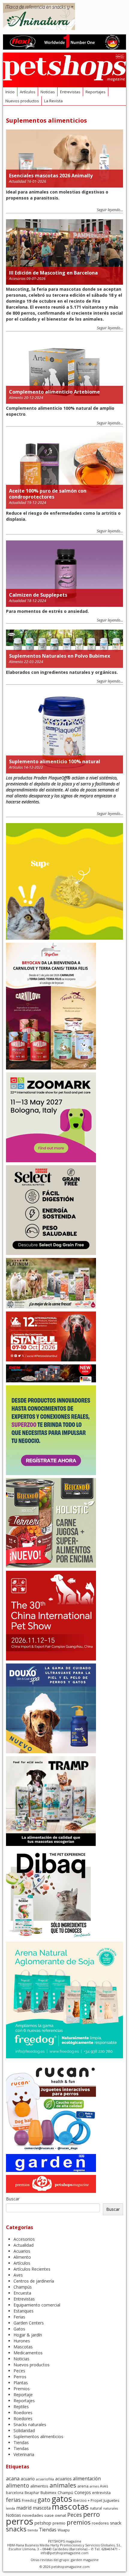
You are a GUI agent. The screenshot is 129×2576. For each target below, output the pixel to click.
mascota (42, 2508)
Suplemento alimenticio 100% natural (55, 761)
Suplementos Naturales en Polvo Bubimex (60, 656)
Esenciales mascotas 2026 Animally (51, 176)
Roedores (23, 2413)
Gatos (19, 2329)
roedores (100, 2523)
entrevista (101, 2493)
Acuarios (22, 2251)
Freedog (29, 2500)
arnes (94, 2486)
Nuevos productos (22, 101)
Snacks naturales (30, 2425)
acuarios (63, 2479)
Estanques (24, 2311)
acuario (28, 2479)
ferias (13, 2500)
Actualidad (18, 181)
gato (44, 2500)
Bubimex (48, 2493)
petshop (43, 2523)
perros (20, 2521)
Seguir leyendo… (110, 210)
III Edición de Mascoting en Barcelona (53, 273)
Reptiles (21, 2407)
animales (63, 2485)
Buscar (13, 2199)
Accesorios (17, 279)
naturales (111, 2508)
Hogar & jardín (28, 2335)
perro (91, 2514)
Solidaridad (24, 2430)
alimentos (39, 2486)
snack (116, 2523)
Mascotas (23, 2347)
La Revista (53, 101)
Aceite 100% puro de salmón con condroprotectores (48, 494)
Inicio (10, 92)
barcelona (15, 2493)
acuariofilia (45, 2479)
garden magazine (85, 2560)
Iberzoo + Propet (88, 2500)
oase (49, 2515)
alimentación (87, 2478)
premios (79, 2522)
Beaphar (32, 2493)
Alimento (16, 398)
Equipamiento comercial (37, 2305)
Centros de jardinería (34, 2281)
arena (83, 2486)
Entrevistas (70, 92)
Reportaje (23, 2395)
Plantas (21, 2383)
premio (59, 2523)
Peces (19, 2371)
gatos (62, 2499)
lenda (10, 2508)
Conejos (83, 2492)
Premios (22, 2389)
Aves (18, 2275)
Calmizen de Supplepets (38, 595)
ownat (60, 2515)
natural (96, 2508)
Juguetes (111, 2500)
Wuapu (64, 2530)
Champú (65, 2493)
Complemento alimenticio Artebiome (54, 392)
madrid (24, 2508)
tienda (33, 2530)
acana (13, 2478)
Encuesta (22, 2293)
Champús (23, 2287)
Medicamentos (28, 2353)
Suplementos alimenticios (38, 2436)
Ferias (19, 2317)
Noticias (48, 92)
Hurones (22, 2341)
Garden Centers (29, 2323)
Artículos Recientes (32, 2269)
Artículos (28, 92)
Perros (20, 2377)
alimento (18, 2485)
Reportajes (96, 92)
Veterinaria (24, 2454)
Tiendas (21, 2442)
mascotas (70, 2506)
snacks (16, 2529)
